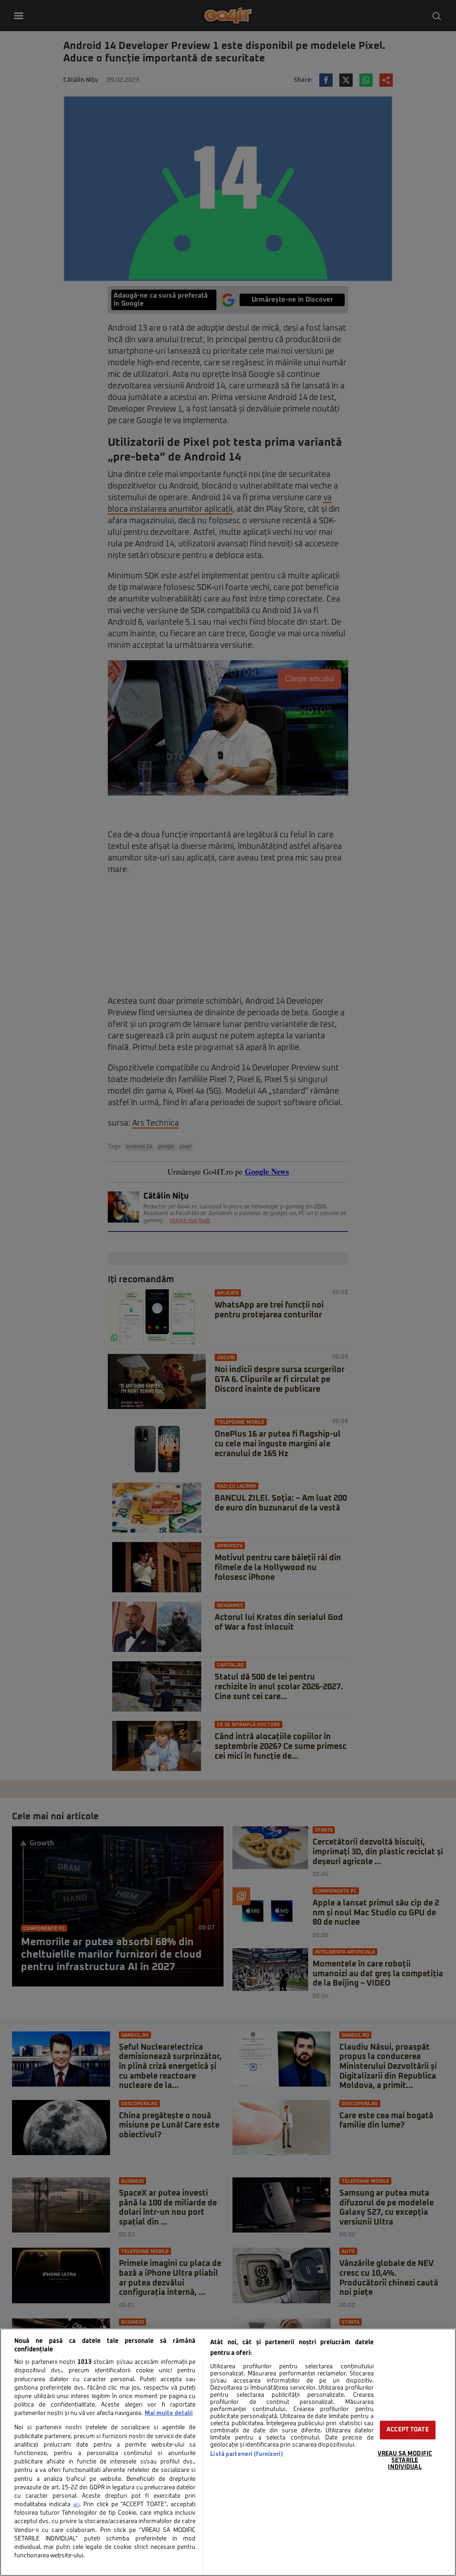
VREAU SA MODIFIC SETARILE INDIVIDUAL (405, 2460)
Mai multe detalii (169, 2413)
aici (76, 2505)
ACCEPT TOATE (408, 2430)
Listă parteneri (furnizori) (246, 2454)
